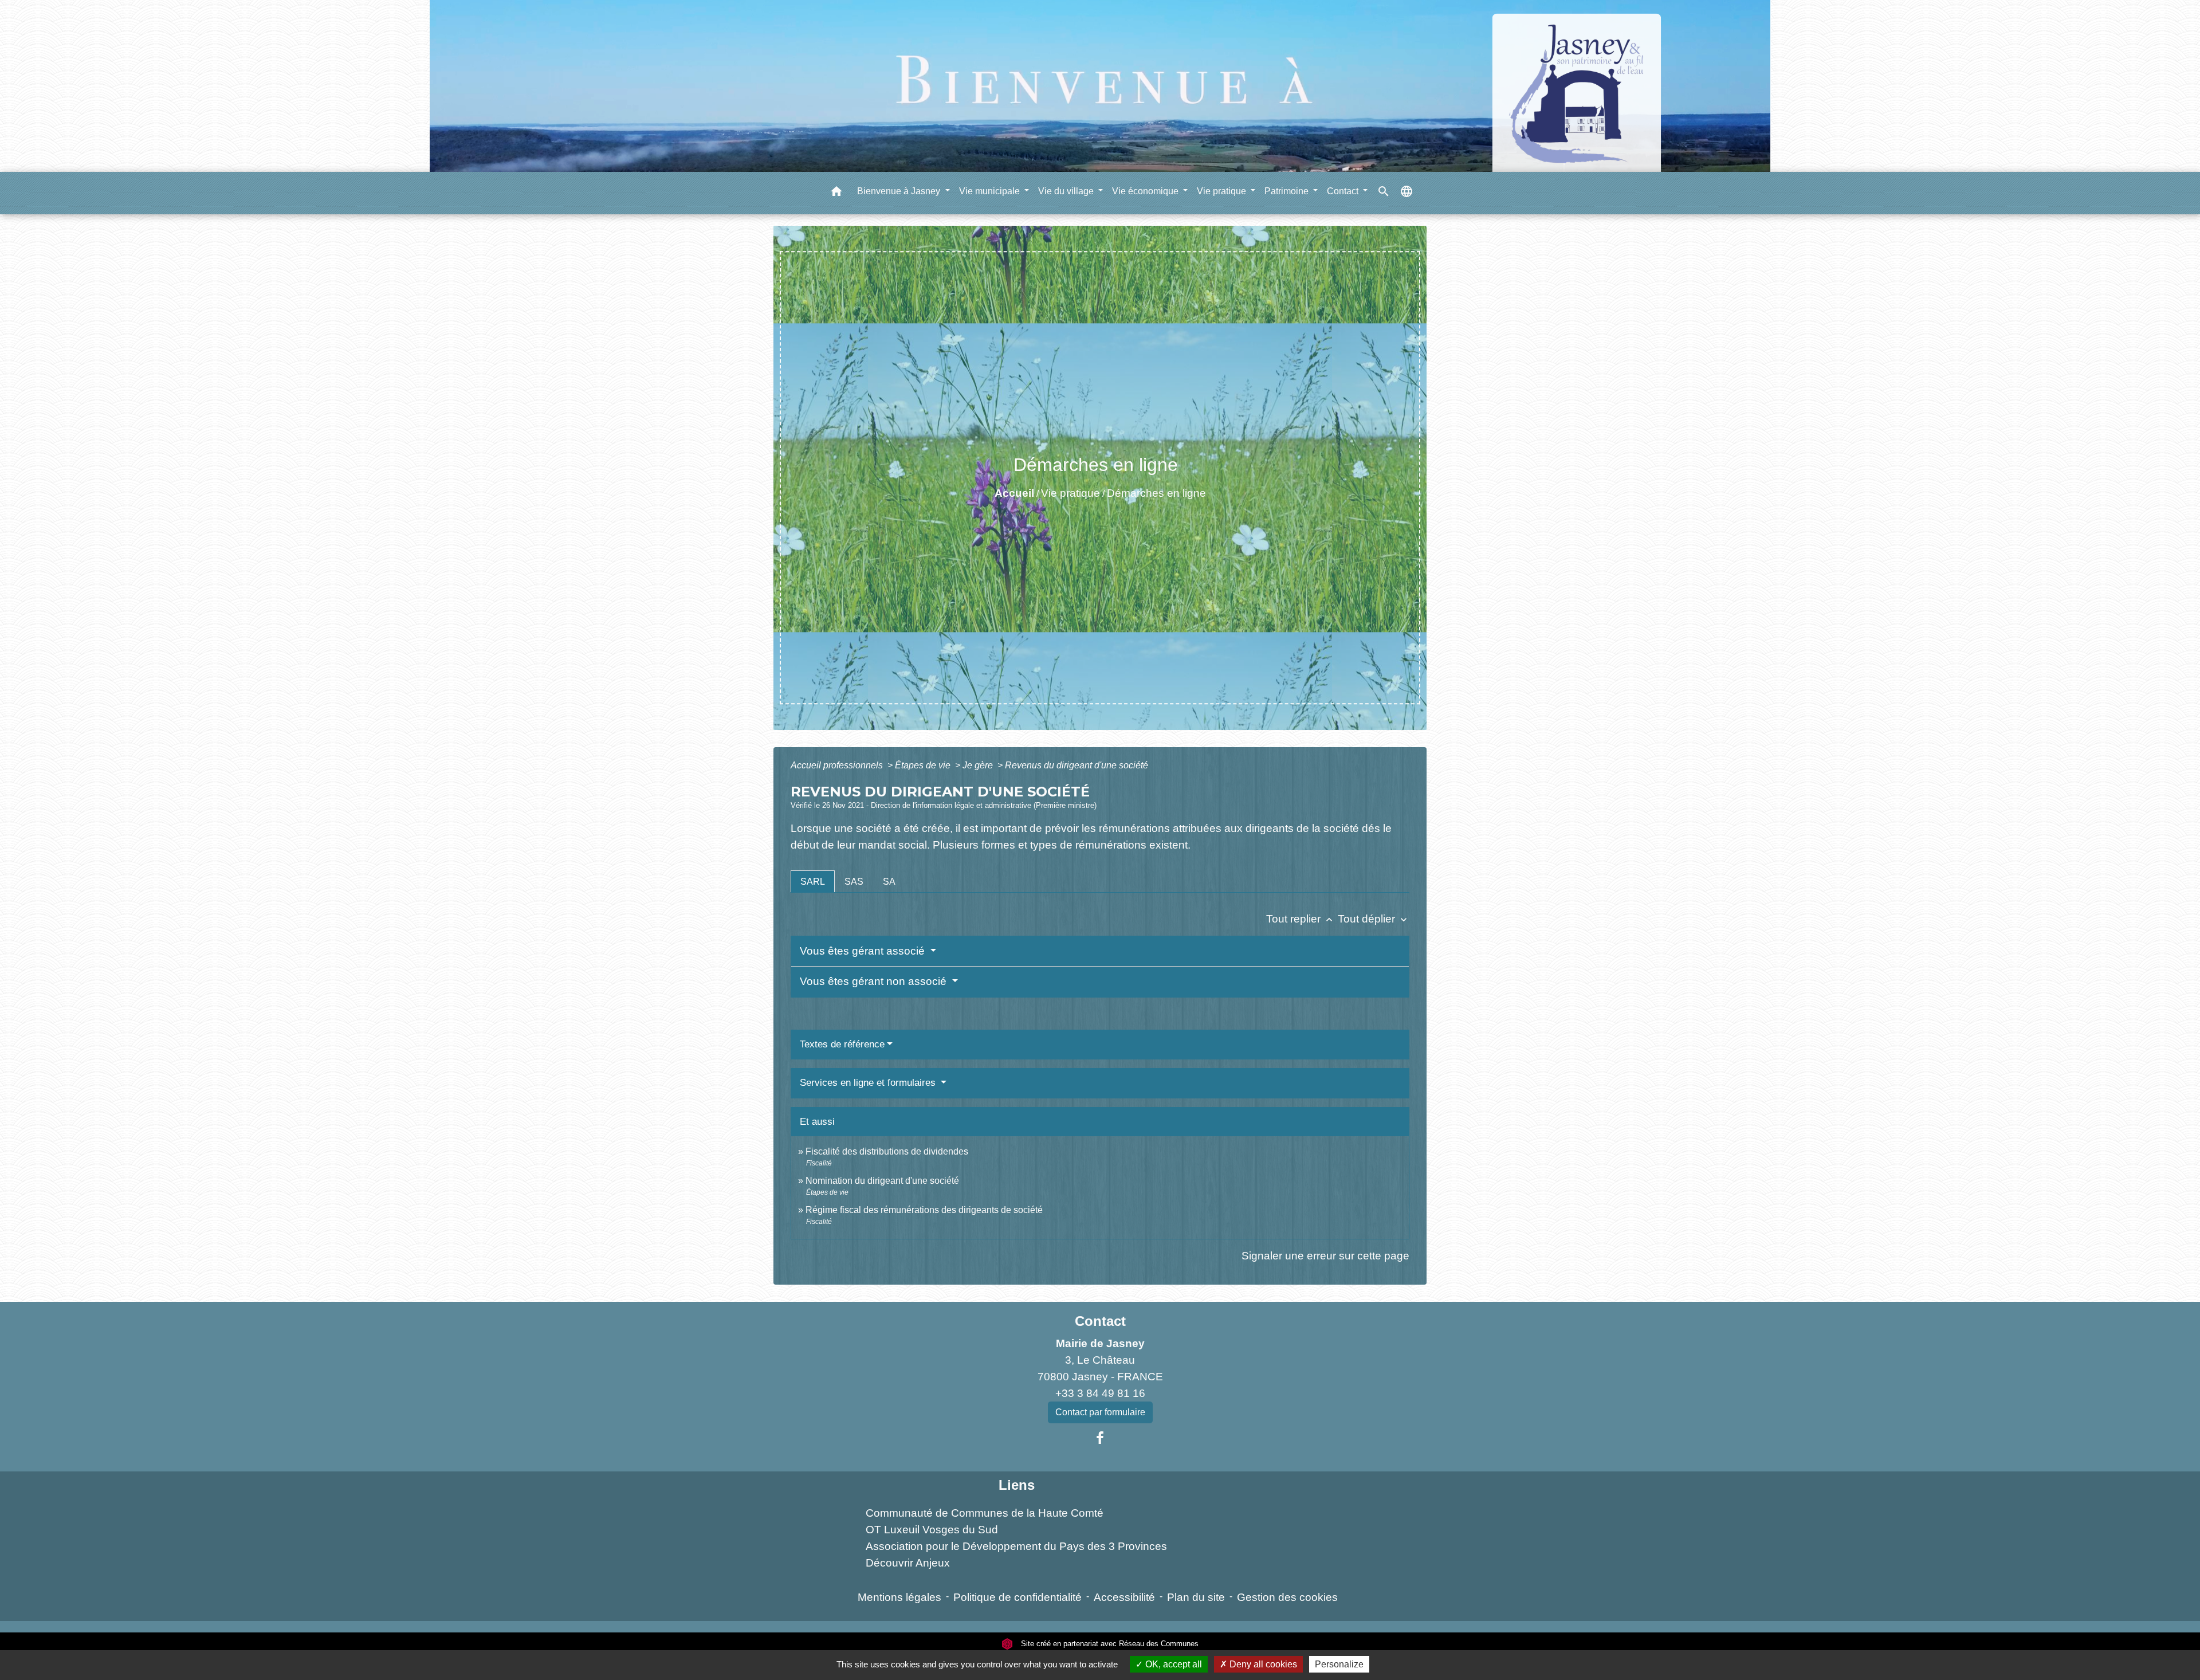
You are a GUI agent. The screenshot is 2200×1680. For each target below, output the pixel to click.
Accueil (1014, 493)
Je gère (979, 765)
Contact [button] (1344, 191)
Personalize (1339, 1664)
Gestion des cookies (1287, 1597)
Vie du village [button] (1067, 191)
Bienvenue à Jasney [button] (900, 191)
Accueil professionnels (838, 765)
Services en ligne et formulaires (869, 1083)
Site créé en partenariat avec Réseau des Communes (1109, 1644)
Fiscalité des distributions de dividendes (887, 1151)
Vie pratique (1070, 493)
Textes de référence (842, 1044)
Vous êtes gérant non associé (875, 981)
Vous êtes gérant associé (864, 951)
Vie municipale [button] (991, 191)
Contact (1100, 1321)
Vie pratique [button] (1223, 191)
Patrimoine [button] (1288, 191)
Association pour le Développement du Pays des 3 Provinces (1016, 1546)
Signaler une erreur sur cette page (1325, 1256)
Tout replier (1301, 919)
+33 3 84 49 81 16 (1100, 1393)
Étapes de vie (924, 765)
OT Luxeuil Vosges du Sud (932, 1530)
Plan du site (1196, 1597)
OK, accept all (1172, 1664)
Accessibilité (1124, 1597)
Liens (1017, 1485)
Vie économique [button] (1146, 191)
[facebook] (1100, 1438)
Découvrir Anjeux (908, 1563)
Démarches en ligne (1156, 493)
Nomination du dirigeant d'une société (882, 1181)
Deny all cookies (1262, 1664)
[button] (836, 193)
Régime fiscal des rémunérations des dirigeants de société (924, 1210)
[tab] (813, 881)
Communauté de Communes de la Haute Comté (985, 1513)
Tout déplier (1374, 919)
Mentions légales (899, 1597)
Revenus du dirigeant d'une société (1077, 765)
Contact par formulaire (1100, 1412)
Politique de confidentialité (1017, 1597)
